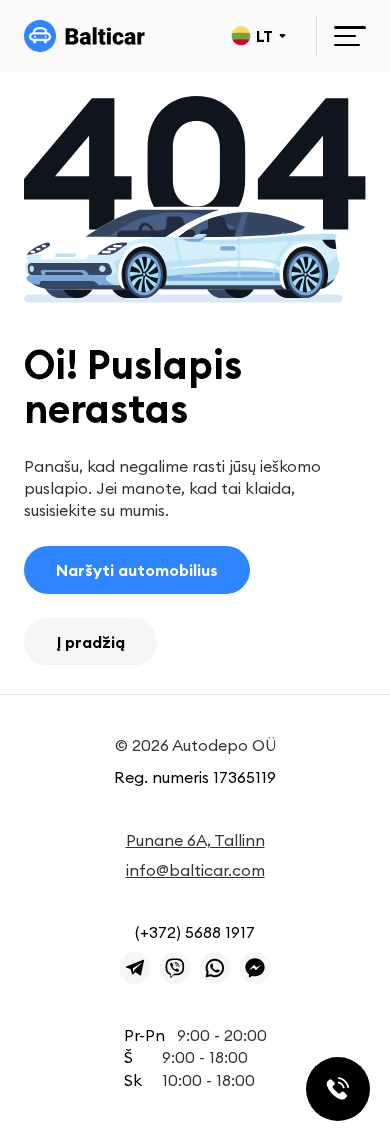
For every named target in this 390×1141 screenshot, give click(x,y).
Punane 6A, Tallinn (195, 840)
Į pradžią (90, 642)
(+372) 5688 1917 (195, 932)
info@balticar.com (195, 870)
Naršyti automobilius (137, 570)
